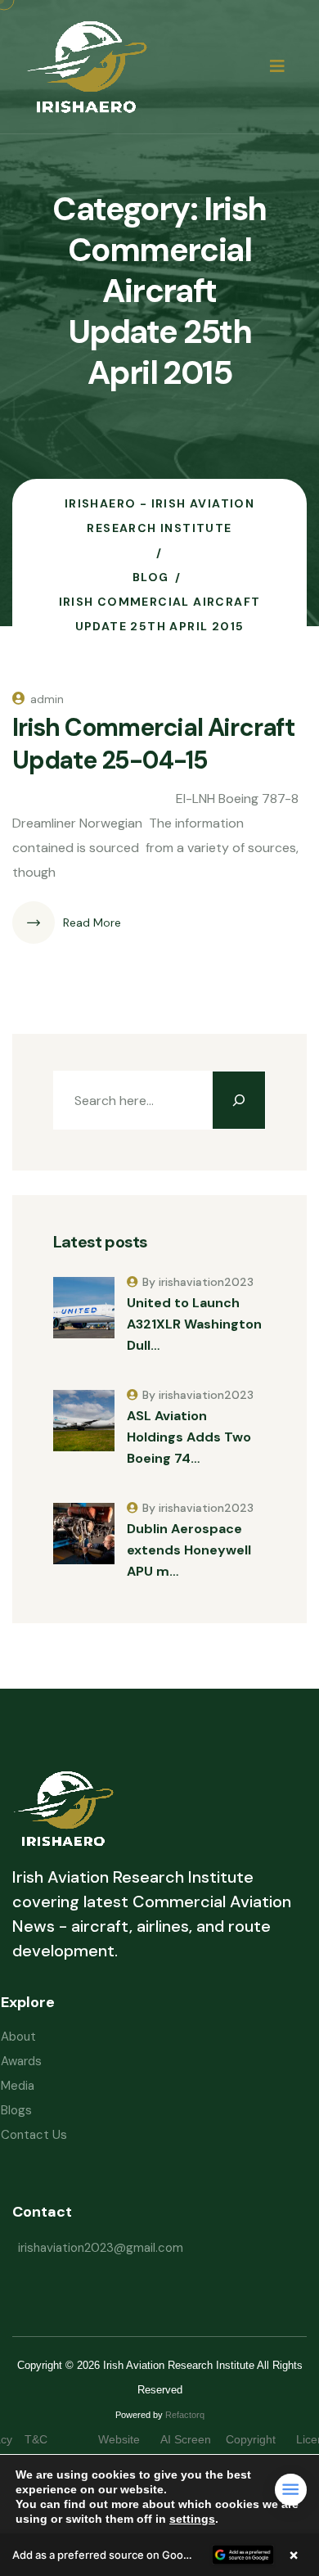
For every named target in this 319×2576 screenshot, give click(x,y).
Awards (21, 2061)
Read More (92, 923)
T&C (52, 2439)
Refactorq (185, 2415)
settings (192, 2519)
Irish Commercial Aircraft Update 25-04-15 (153, 744)
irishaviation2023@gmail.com (101, 2248)
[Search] (239, 1100)
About (18, 2037)
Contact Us (34, 2135)
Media (18, 2086)
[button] (159, 2555)
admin (47, 699)
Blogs (16, 2110)
